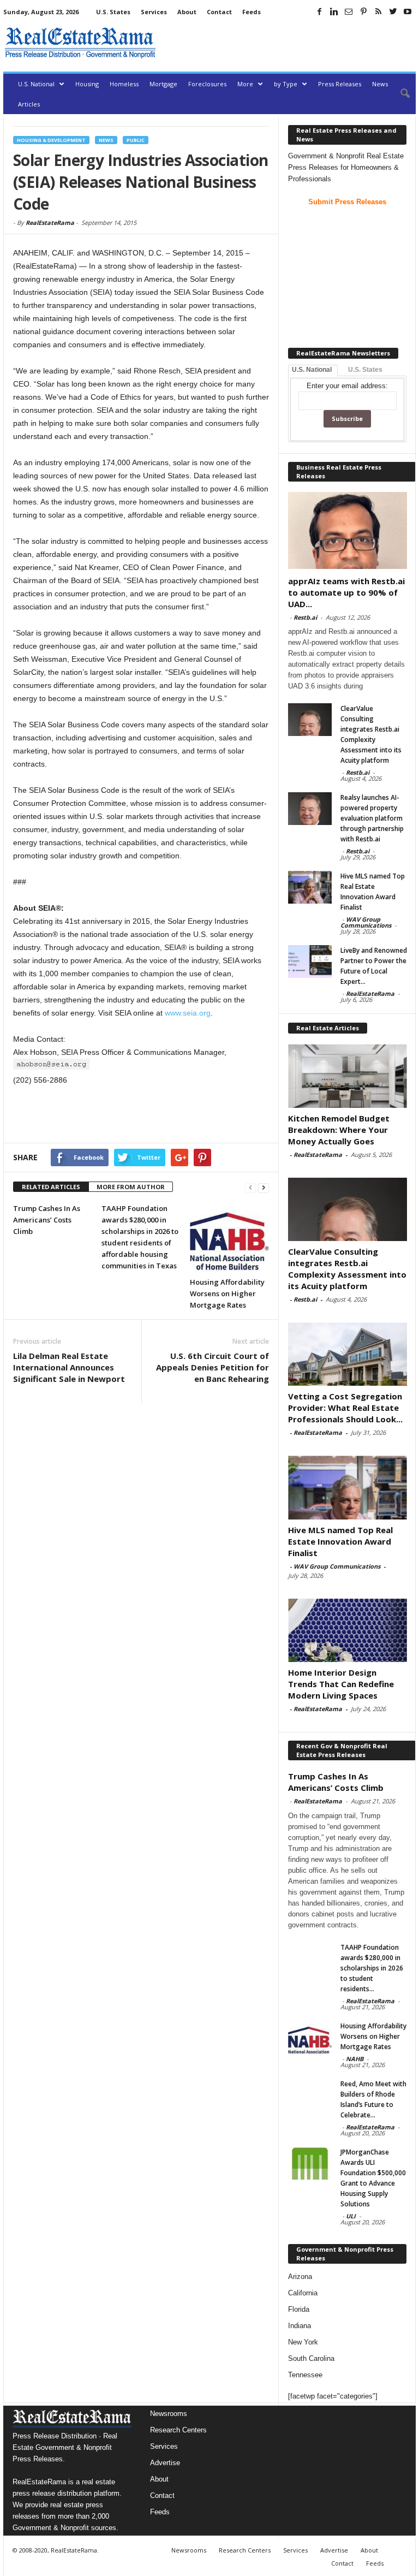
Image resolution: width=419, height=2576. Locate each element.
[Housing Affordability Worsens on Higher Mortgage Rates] (229, 1237)
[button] (399, 94)
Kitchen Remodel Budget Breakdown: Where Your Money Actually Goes (339, 1130)
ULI (351, 2216)
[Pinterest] (363, 11)
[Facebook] (319, 11)
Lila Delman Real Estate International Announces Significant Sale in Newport (69, 1367)
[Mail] (349, 11)
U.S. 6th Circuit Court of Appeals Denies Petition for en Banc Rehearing (213, 1367)
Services (154, 12)
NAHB (355, 2059)
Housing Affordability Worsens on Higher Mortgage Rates (227, 1293)
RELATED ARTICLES (51, 1187)
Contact (219, 12)
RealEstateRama (50, 222)
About (187, 12)
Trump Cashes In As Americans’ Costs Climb (47, 1220)
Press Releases (340, 84)
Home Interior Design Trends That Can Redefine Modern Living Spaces (341, 1684)
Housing (87, 84)
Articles (29, 104)
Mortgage (163, 84)
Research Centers (178, 2430)
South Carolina (311, 2358)
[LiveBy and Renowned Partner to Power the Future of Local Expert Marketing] (310, 961)
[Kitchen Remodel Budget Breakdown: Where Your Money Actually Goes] (348, 1076)
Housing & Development (51, 140)
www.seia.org (188, 1013)
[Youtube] (408, 11)
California (303, 2293)
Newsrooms (169, 2414)
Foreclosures (207, 84)
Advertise (165, 2463)
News (380, 84)
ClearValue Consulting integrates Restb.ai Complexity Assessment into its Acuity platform (347, 1269)
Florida (299, 2309)
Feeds (252, 12)
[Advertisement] (288, 43)
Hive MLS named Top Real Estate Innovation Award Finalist (340, 1541)
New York (303, 2342)
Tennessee (305, 2375)
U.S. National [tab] (312, 370)
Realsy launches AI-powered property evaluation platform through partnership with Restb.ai (372, 818)
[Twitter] (393, 11)
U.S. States (113, 12)
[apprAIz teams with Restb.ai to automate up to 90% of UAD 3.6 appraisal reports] (348, 530)
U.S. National (36, 84)
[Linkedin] (334, 11)
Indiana (300, 2326)
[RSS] (378, 11)
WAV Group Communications (366, 922)
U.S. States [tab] (365, 370)
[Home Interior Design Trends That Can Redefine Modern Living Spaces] (348, 1630)
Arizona (300, 2277)
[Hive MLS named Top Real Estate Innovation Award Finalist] (310, 887)
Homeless (124, 84)
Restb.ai (305, 617)
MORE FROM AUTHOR (131, 1187)
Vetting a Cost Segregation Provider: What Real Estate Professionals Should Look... (345, 1408)
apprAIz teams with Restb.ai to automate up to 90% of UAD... (346, 592)
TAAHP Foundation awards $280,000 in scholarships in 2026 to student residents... (372, 1968)
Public (136, 140)
